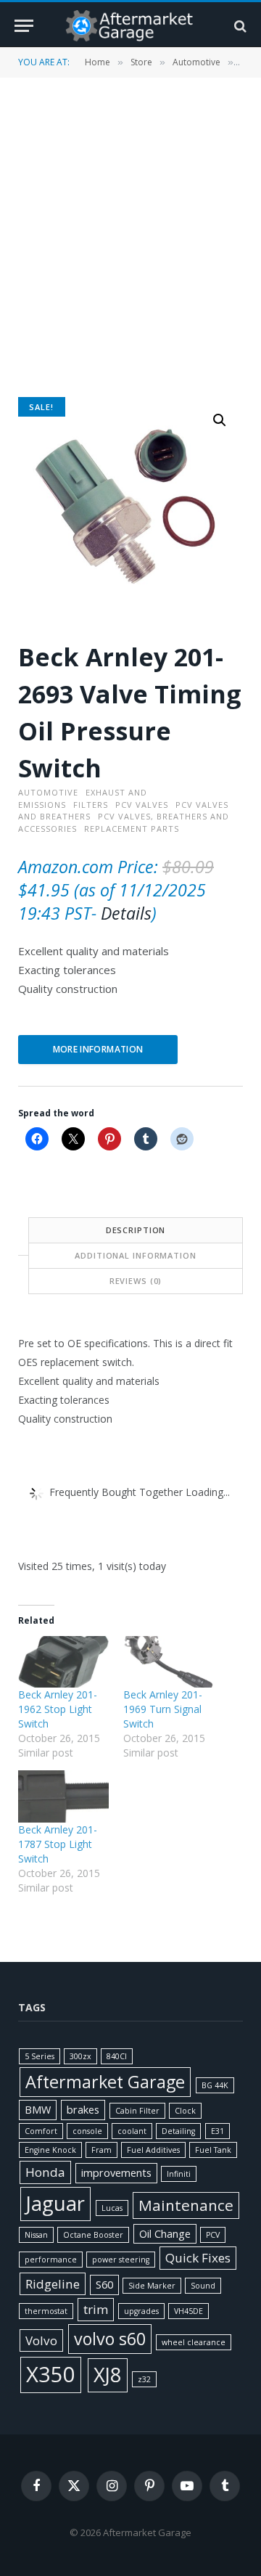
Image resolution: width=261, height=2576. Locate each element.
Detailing (178, 2131)
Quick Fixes (198, 2258)
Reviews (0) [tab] (136, 1281)
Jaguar (55, 2203)
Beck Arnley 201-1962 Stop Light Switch (58, 1709)
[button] (220, 420)
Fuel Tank (213, 2150)
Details (126, 913)
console (87, 2131)
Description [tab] (136, 1230)
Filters (91, 805)
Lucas (112, 2208)
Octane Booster (93, 2235)
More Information (98, 1049)
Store (141, 62)
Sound (203, 2286)
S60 (104, 2285)
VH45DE (188, 2311)
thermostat (46, 2311)
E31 (217, 2131)
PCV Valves (142, 805)
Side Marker (152, 2286)
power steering (121, 2260)
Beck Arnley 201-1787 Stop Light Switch (58, 1844)
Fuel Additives (153, 2150)
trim (96, 2309)
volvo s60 (110, 2339)
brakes (83, 2110)
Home (98, 62)
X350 (51, 2374)
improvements (116, 2173)
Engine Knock (50, 2150)
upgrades (141, 2311)
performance (51, 2260)
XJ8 (108, 2375)
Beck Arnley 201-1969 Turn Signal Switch (163, 1709)
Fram (101, 2150)
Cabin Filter (137, 2111)
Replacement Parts (132, 829)
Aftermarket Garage (105, 2082)
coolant (132, 2131)
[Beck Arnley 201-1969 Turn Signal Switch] (169, 1662)
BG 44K (215, 2085)
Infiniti (179, 2174)
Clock (185, 2111)
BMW (38, 2110)
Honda (45, 2172)
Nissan (36, 2235)
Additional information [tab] (135, 1255)
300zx (80, 2056)
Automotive (196, 62)
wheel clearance (194, 2342)
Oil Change (165, 2234)
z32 (144, 2379)
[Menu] (24, 26)
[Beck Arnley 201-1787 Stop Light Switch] (63, 1796)
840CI (117, 2056)
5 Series (40, 2056)
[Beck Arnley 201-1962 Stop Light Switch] (63, 1662)
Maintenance (186, 2205)
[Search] (239, 26)
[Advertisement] (130, 236)
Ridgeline (53, 2284)
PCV (213, 2235)
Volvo (41, 2340)
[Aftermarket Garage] (130, 26)
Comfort (41, 2131)
